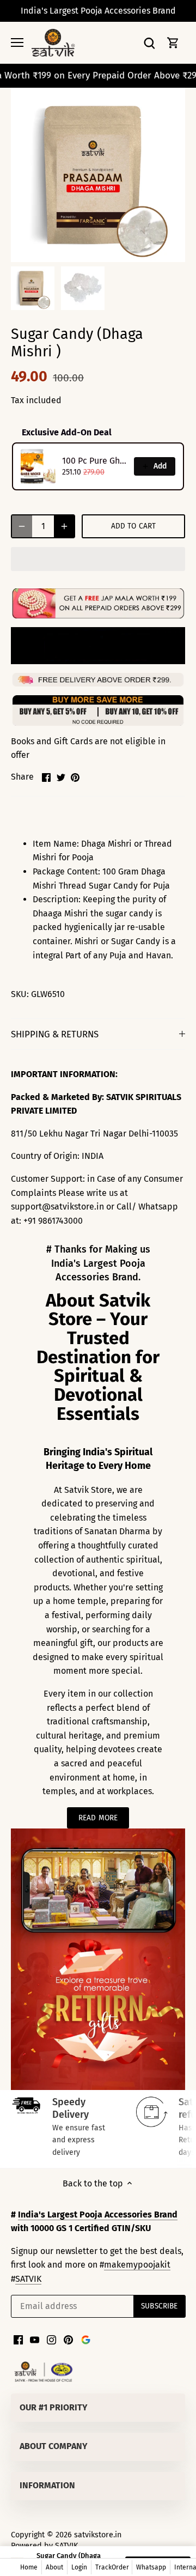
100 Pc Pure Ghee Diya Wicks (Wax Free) (95, 461)
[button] (98, 559)
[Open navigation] (17, 42)
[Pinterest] (68, 2340)
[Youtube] (35, 2340)
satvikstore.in (98, 2535)
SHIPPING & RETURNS (55, 1034)
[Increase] (64, 526)
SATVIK (28, 2279)
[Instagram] (51, 2340)
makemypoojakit (137, 2265)
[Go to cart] (173, 43)
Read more (98, 1818)
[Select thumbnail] (33, 288)
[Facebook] (18, 2340)
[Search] (149, 43)
